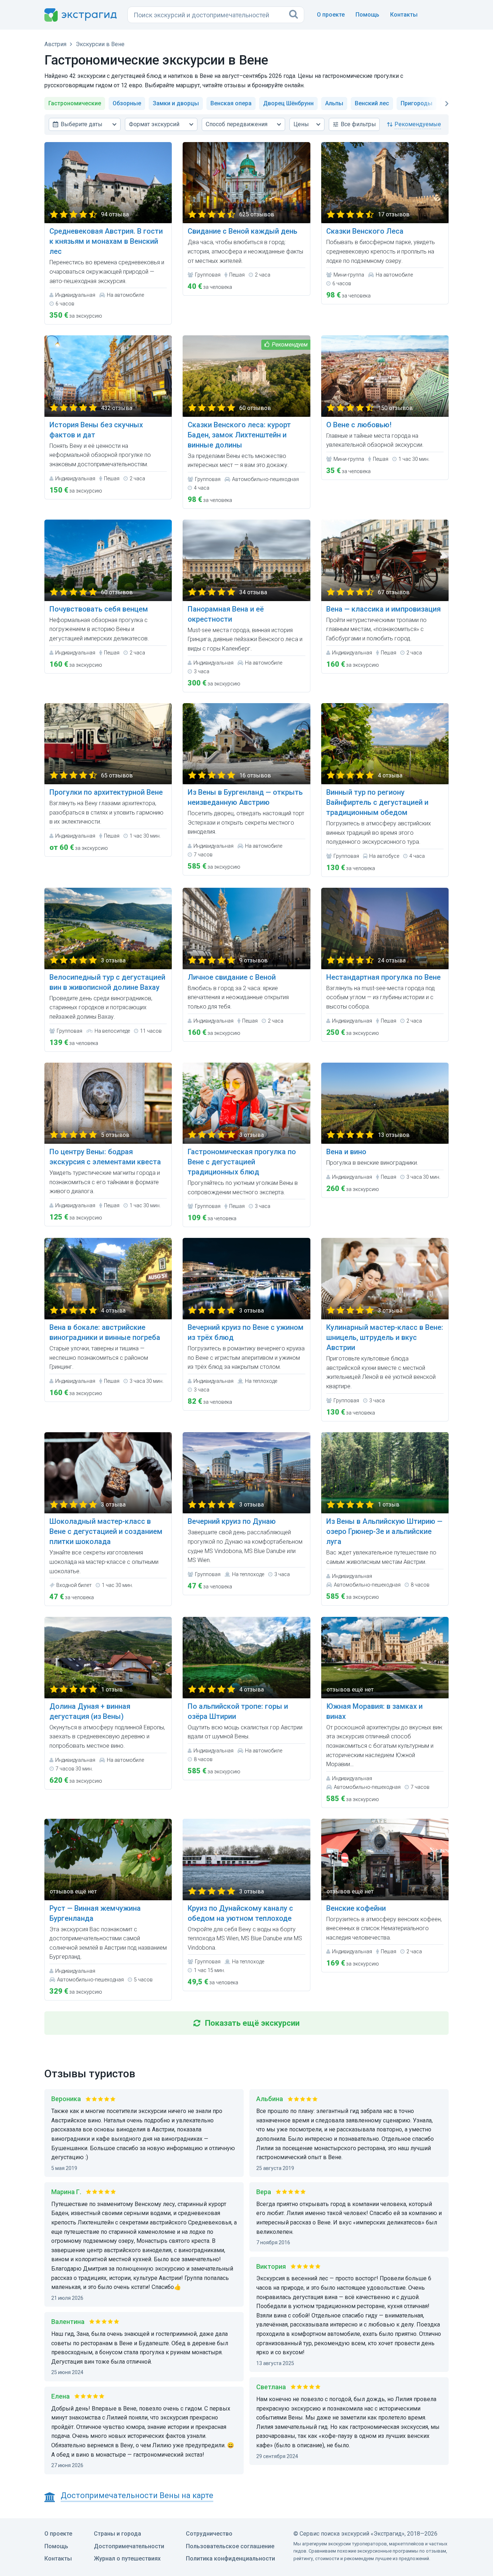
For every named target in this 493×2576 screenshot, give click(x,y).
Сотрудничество (209, 2534)
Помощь (367, 15)
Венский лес (372, 103)
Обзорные (127, 103)
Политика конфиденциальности (230, 2559)
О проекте (331, 15)
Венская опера (231, 103)
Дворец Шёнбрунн (288, 103)
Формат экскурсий (154, 124)
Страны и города (117, 2534)
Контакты (404, 15)
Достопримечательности (129, 2546)
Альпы (334, 103)
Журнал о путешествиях (127, 2559)
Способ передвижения (237, 124)
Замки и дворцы (176, 103)
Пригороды (416, 103)
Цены (301, 124)
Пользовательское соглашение (230, 2546)
